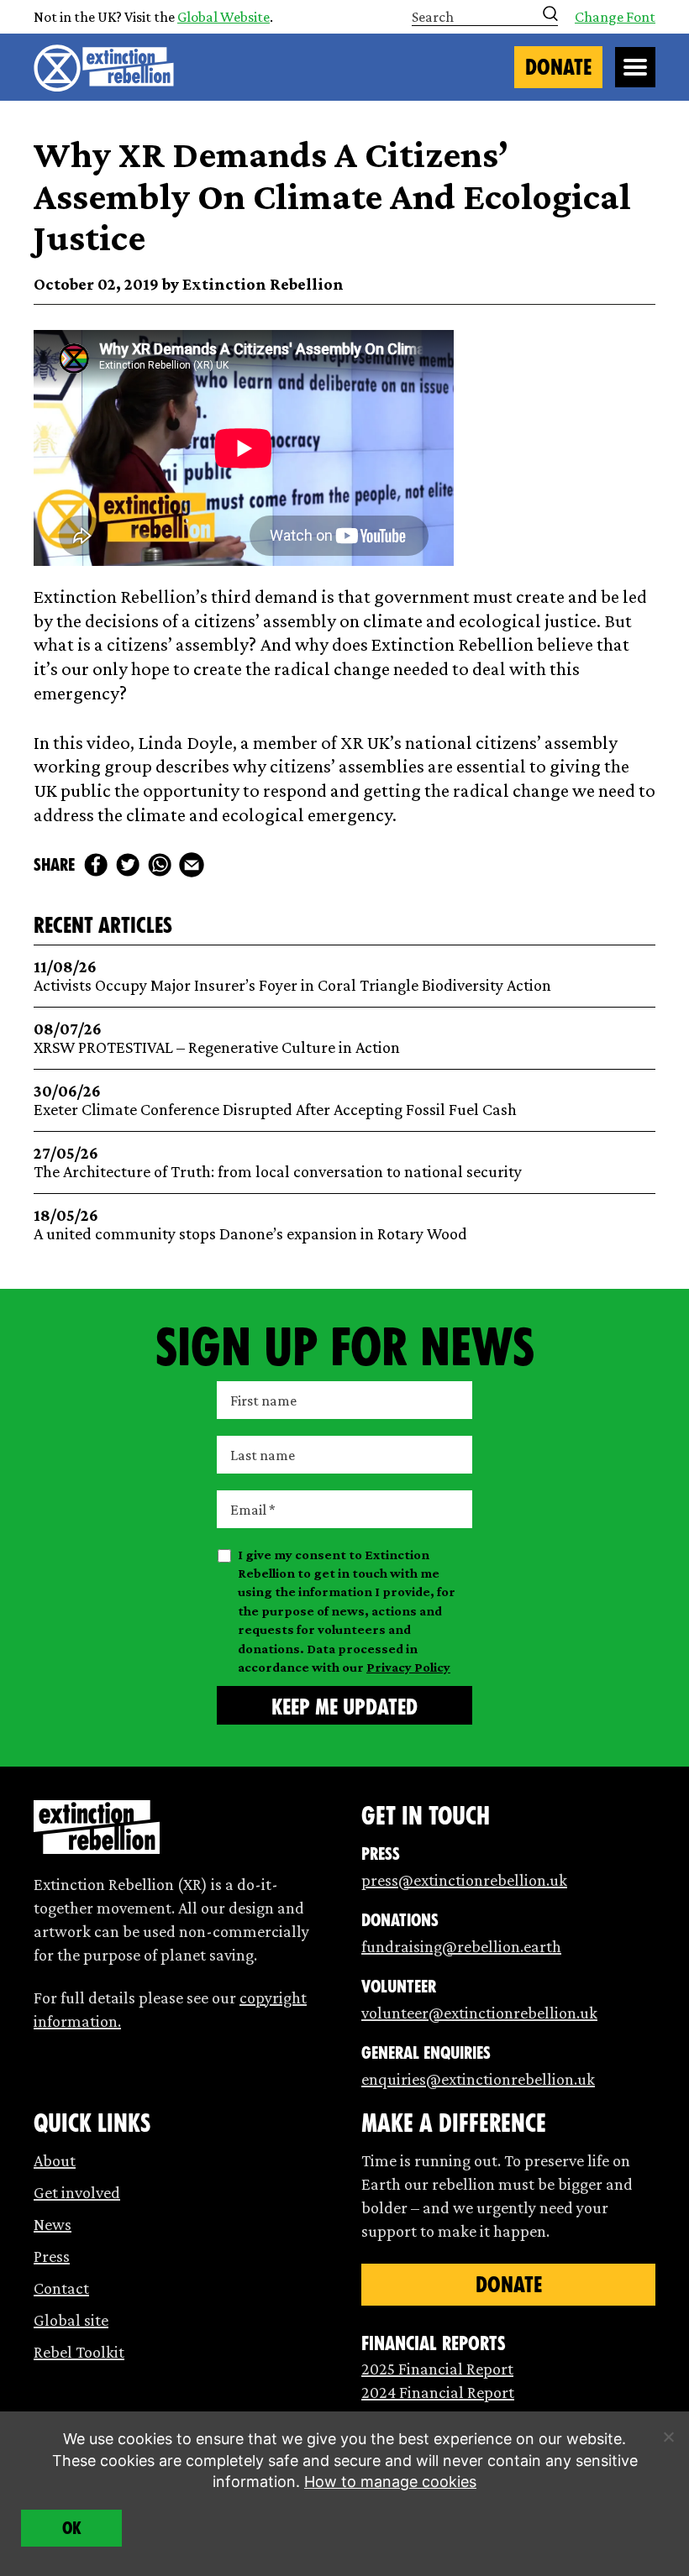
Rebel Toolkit (79, 2352)
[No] (668, 2437)
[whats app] (160, 865)
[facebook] (96, 865)
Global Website (224, 17)
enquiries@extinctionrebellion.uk (478, 2079)
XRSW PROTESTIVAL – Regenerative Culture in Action (217, 1038)
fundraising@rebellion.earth (461, 1946)
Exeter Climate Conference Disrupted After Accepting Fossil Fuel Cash (275, 1100)
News (53, 2224)
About (55, 2160)
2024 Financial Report (438, 2392)
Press (52, 2256)
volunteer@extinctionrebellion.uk (479, 2013)
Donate (558, 67)
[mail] (192, 865)
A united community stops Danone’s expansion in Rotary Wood (250, 1225)
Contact (61, 2288)
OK (72, 2528)
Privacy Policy (408, 1667)
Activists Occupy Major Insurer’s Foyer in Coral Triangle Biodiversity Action (292, 976)
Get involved (77, 2192)
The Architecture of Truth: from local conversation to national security (278, 1162)
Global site (71, 2320)
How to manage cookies (390, 2482)
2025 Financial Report (437, 2369)
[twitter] (128, 865)
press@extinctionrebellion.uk (464, 1880)
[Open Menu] (635, 67)
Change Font (615, 17)
